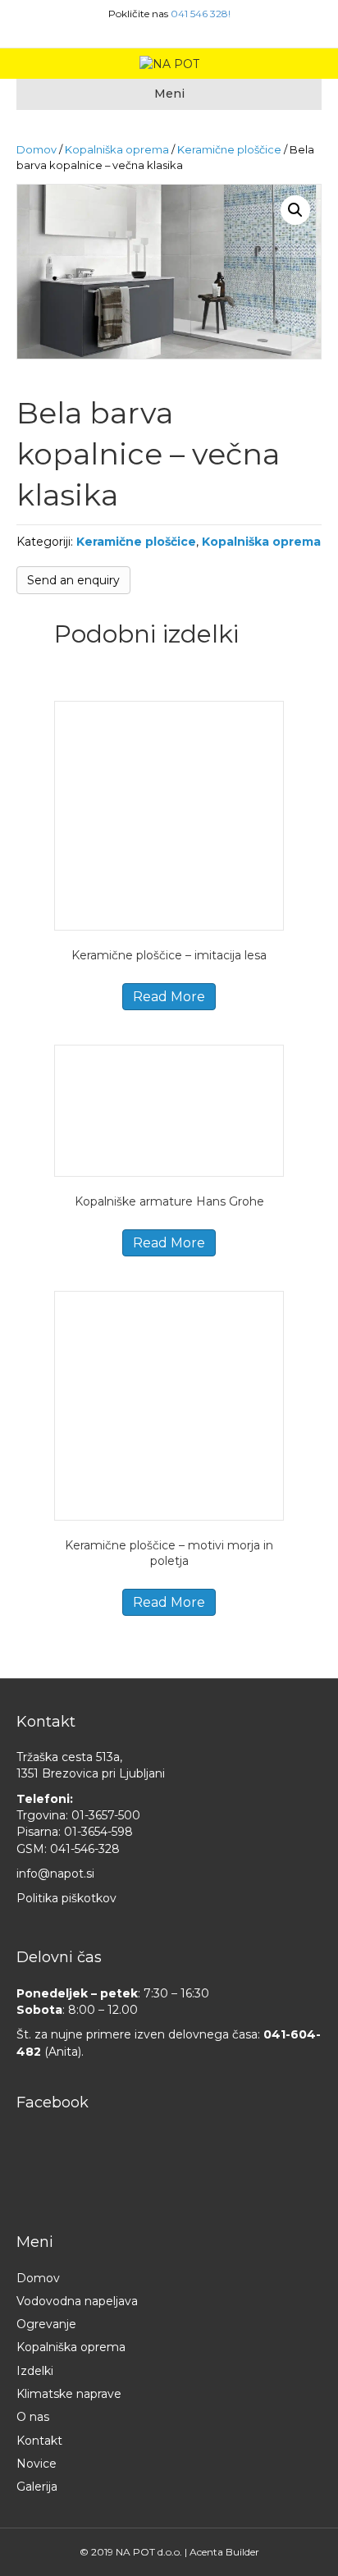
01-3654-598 (98, 1832)
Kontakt (39, 2441)
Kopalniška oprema (117, 150)
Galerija (37, 2487)
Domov (37, 150)
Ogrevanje (46, 2324)
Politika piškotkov (66, 1898)
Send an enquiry (73, 580)
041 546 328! (201, 14)
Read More (169, 997)
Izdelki (35, 2371)
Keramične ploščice (229, 150)
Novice (37, 2464)
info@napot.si (55, 1874)
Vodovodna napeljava (77, 2301)
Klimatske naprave (69, 2394)
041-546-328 (85, 1849)
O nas (33, 2417)
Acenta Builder (224, 2552)
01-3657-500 (106, 1815)
